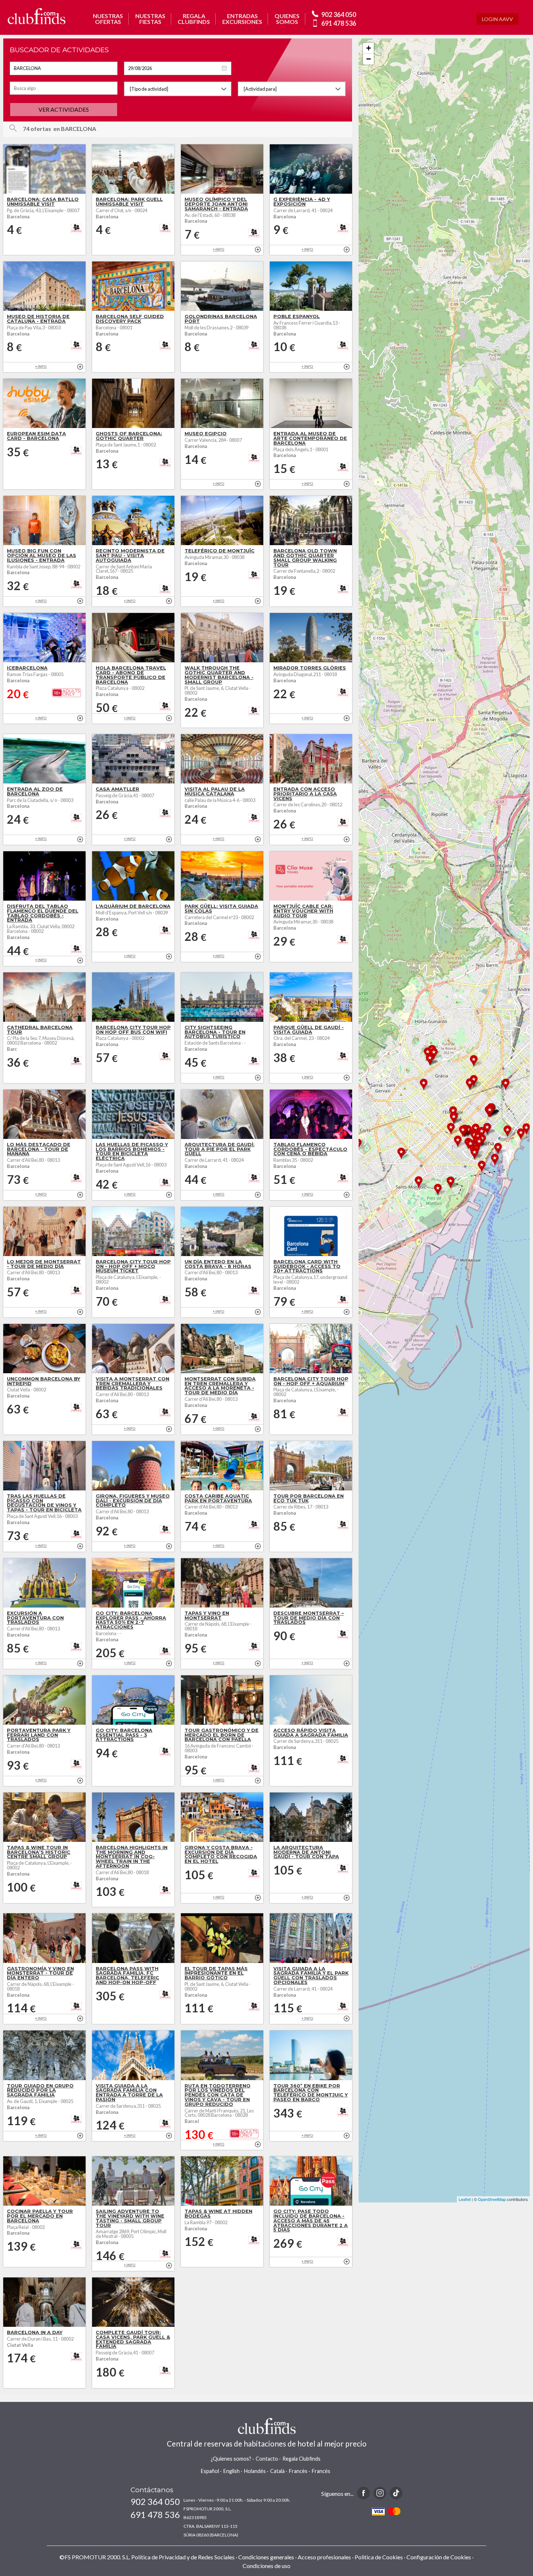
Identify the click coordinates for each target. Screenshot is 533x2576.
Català (277, 2471)
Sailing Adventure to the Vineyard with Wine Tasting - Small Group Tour (130, 2218)
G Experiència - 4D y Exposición (302, 202)
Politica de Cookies (379, 2557)
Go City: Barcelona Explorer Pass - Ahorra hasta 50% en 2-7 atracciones (131, 1620)
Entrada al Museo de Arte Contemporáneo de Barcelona (310, 438)
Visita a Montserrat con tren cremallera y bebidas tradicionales (133, 1384)
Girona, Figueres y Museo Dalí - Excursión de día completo (133, 1501)
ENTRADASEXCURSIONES (242, 19)
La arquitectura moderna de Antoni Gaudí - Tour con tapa (306, 1852)
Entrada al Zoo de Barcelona (35, 791)
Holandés (255, 2471)
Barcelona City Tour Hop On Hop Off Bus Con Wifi (133, 1030)
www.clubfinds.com (36, 16)
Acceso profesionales (324, 2557)
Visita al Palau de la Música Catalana (215, 791)
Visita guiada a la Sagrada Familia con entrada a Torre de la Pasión (129, 2093)
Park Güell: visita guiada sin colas (221, 909)
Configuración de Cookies (439, 2557)
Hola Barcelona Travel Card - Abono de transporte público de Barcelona (131, 675)
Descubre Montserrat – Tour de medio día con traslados (309, 1618)
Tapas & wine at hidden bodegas (218, 2214)
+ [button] (369, 48)
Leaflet (465, 2199)
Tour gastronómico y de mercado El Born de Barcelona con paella (222, 1735)
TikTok (396, 2493)
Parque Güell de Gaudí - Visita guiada (309, 1030)
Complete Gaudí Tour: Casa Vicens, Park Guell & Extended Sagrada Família (133, 2339)
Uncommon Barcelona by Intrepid (44, 1381)
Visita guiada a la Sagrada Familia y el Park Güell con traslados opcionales (311, 1976)
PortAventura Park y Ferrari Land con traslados (39, 1735)
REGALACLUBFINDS (194, 19)
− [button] (369, 59)
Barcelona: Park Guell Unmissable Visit (129, 202)
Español (210, 2471)
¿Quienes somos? (231, 2459)
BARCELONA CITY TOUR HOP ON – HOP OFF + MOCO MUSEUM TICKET (133, 1266)
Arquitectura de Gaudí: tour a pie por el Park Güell (220, 1149)
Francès (298, 2471)
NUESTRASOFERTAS (108, 19)
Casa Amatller (117, 789)
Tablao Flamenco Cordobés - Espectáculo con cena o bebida (310, 1149)
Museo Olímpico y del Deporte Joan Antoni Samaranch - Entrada (216, 204)
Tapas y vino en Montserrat (207, 1616)
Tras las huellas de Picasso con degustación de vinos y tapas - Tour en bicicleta (44, 1503)
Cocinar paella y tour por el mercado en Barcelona (40, 2216)
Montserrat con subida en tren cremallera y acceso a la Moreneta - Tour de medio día (220, 1386)
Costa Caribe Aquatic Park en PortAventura (218, 1498)
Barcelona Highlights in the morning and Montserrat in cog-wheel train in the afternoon (132, 1857)
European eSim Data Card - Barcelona (36, 436)
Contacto (267, 2459)
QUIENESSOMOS (287, 19)
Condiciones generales (266, 2557)
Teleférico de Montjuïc (220, 551)
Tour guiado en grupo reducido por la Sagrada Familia (40, 2091)
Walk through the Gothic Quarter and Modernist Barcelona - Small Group (219, 675)
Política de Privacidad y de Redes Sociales (183, 2557)
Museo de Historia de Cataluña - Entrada (38, 319)
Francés (321, 2471)
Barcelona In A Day (35, 2332)
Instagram (380, 2493)
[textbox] (64, 68)
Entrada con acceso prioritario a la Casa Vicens (305, 794)
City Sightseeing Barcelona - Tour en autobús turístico (215, 1032)
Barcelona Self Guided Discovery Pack (130, 319)
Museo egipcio (206, 434)
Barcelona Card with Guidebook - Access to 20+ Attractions (307, 1266)
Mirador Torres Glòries (310, 668)
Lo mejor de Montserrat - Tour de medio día (44, 1264)
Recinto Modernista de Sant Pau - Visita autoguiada (130, 555)
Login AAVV (497, 19)
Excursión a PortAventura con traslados (35, 1618)
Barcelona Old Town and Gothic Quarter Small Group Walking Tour (305, 558)
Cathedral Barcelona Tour (40, 1030)
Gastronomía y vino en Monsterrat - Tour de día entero (40, 1973)
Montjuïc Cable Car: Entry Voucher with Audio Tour (303, 911)
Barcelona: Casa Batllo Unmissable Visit (43, 202)
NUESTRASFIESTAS (150, 19)
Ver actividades (64, 109)
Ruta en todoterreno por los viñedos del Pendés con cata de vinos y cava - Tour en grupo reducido (218, 2095)
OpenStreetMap (492, 2199)
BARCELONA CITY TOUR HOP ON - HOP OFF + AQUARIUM (311, 1381)
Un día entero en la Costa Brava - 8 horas (218, 1264)
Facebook (363, 2493)
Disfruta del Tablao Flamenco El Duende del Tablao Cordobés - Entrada (43, 913)
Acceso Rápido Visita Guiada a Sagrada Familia (311, 1733)
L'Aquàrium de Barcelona (133, 906)
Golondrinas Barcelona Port (221, 319)
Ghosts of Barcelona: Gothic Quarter (129, 436)
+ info (258, 250)
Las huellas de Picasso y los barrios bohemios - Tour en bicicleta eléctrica (132, 1151)
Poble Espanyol (297, 316)
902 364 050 (339, 15)
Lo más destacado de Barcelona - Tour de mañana (39, 1149)
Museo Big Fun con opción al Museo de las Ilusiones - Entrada (42, 555)
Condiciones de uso (266, 2566)
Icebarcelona (27, 668)
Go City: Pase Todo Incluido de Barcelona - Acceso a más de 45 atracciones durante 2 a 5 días (311, 2221)
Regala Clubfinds (301, 2459)
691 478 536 (339, 23)
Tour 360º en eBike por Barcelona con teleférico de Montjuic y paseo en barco (311, 2093)
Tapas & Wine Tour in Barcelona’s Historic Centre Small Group (39, 1852)
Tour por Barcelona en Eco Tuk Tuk (309, 1498)
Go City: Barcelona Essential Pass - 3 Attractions (124, 1735)
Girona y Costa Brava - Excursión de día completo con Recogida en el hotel (221, 1854)
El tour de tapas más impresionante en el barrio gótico (216, 1973)
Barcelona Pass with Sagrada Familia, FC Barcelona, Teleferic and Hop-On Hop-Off (127, 1976)
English (232, 2471)
